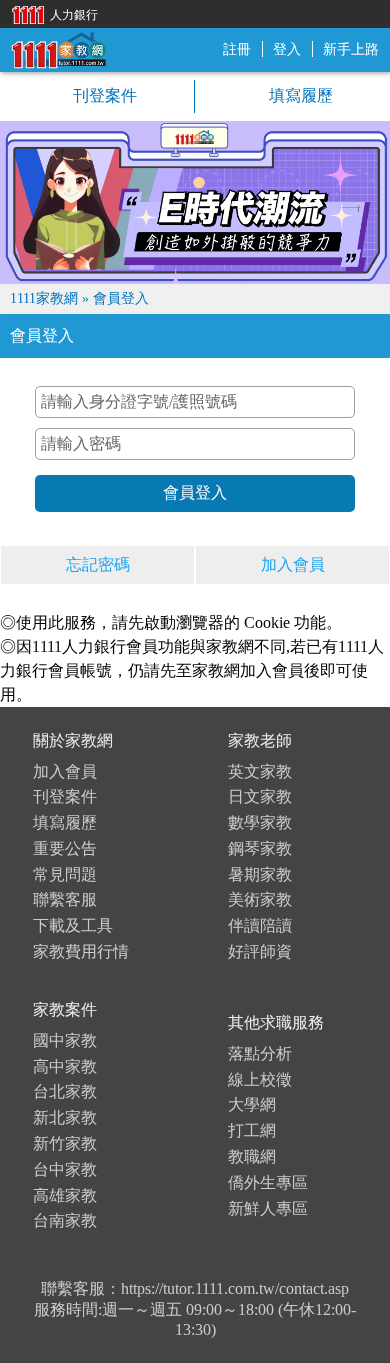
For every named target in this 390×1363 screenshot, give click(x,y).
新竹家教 (65, 1143)
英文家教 (260, 771)
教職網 (252, 1156)
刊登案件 (103, 95)
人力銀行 (50, 13)
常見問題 (65, 874)
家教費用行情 (81, 951)
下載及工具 (73, 925)
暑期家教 (260, 874)
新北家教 (65, 1117)
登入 (287, 49)
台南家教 (65, 1220)
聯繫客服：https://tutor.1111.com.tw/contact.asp (195, 1288)
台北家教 (65, 1091)
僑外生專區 (268, 1182)
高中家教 (65, 1066)
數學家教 (260, 822)
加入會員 (293, 564)
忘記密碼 (98, 564)
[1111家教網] (58, 48)
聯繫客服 (65, 899)
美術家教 (260, 899)
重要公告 (65, 848)
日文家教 (260, 796)
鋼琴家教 (260, 848)
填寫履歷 (299, 95)
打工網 (252, 1130)
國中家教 (65, 1040)
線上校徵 (260, 1079)
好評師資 (260, 951)
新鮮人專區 (268, 1208)
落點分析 (260, 1053)
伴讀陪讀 (260, 925)
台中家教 (65, 1169)
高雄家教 (65, 1195)
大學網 (252, 1104)
